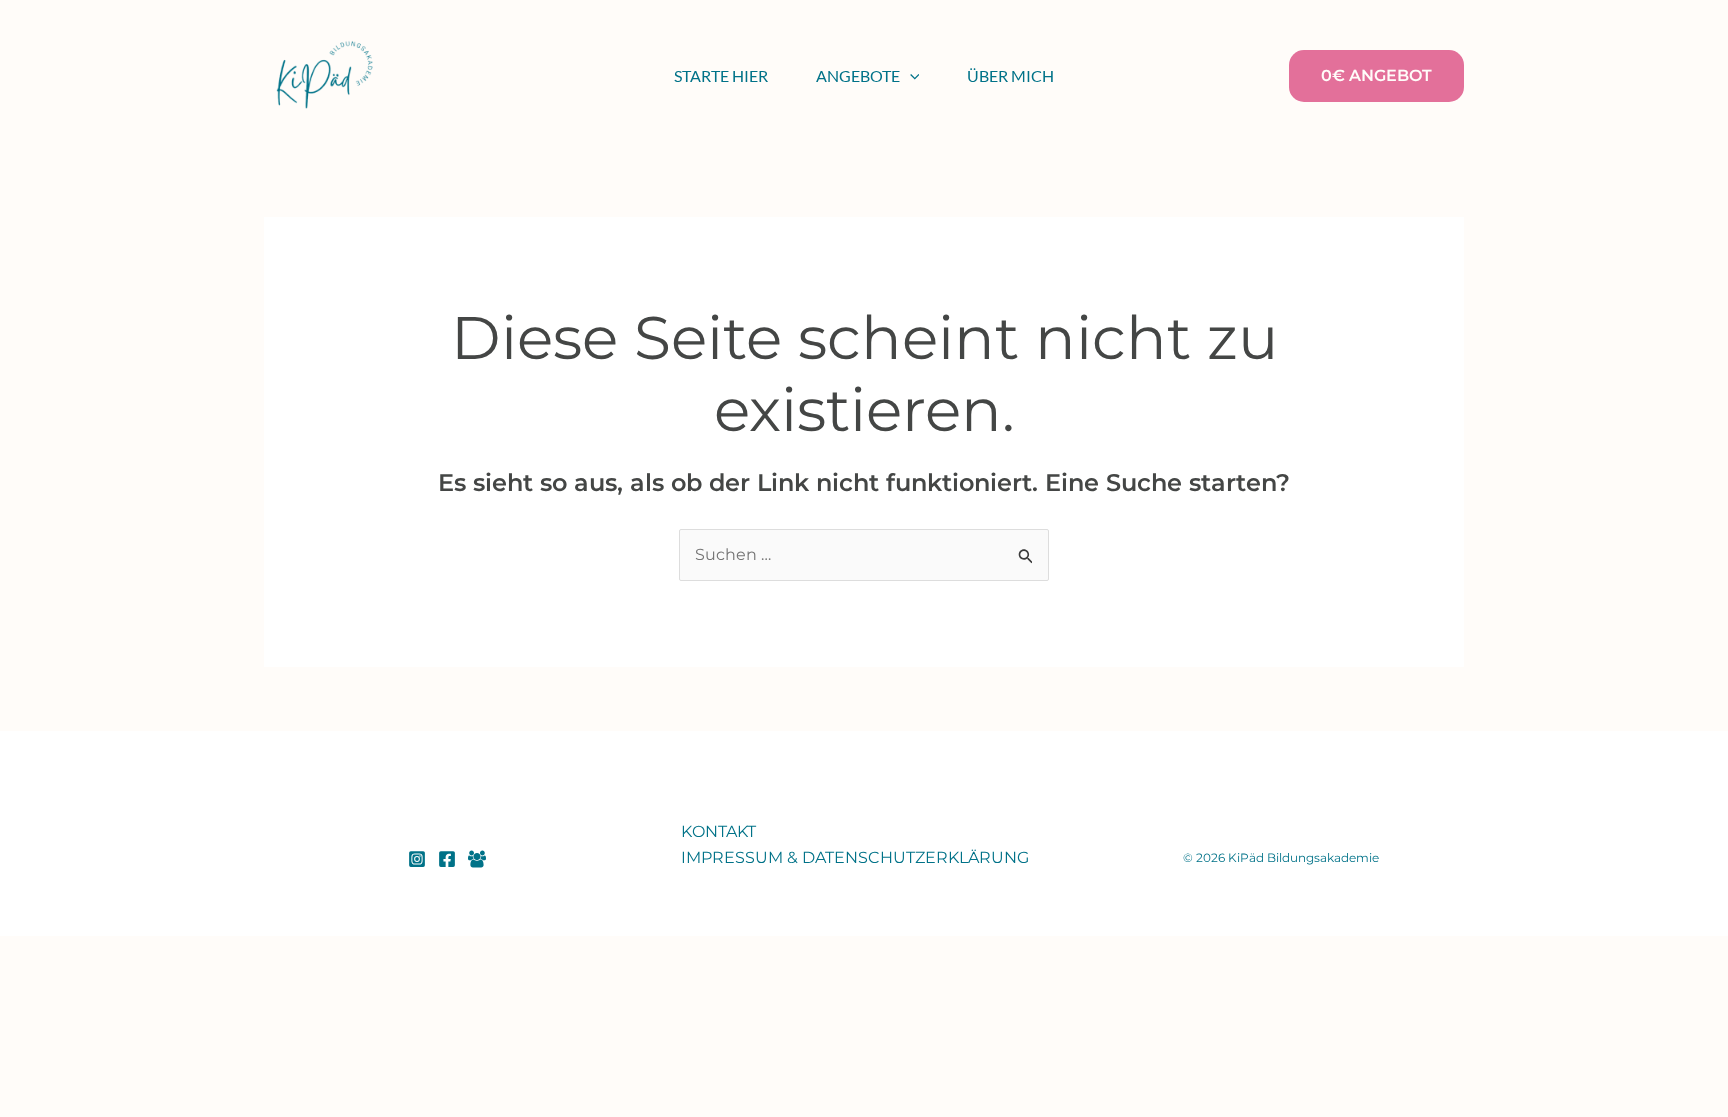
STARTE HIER (721, 75)
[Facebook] (447, 859)
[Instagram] (417, 859)
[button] (910, 76)
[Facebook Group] (477, 859)
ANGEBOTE (858, 75)
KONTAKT (718, 831)
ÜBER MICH (1010, 75)
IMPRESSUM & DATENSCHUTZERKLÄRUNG (855, 857)
